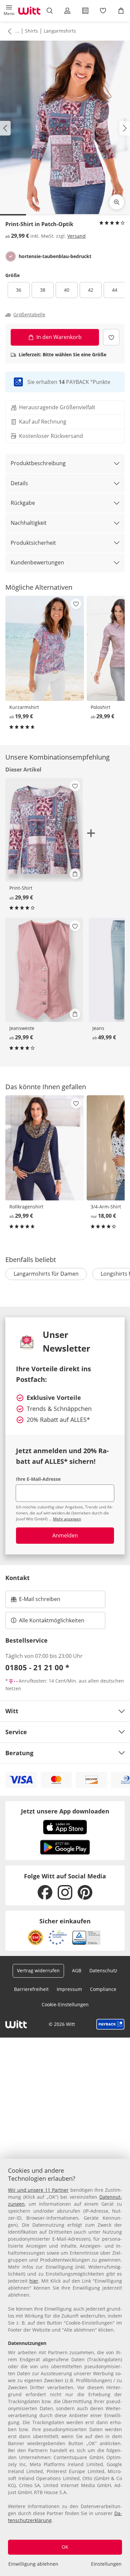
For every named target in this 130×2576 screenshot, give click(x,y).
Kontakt (17, 1578)
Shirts (31, 31)
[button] (9, 11)
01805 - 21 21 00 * (37, 1667)
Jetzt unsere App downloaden (65, 1811)
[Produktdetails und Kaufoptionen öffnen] (75, 874)
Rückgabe (23, 503)
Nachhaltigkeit (29, 523)
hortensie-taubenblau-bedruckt (55, 256)
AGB (77, 1970)
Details (19, 483)
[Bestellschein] (85, 11)
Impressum (69, 1989)
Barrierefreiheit (31, 1989)
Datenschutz (103, 1970)
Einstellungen (106, 2564)
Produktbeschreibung (38, 463)
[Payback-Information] (110, 2024)
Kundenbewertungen (37, 562)
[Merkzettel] (103, 11)
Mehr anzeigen (67, 1519)
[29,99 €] (44, 970)
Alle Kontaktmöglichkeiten (52, 1620)
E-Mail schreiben (36, 1601)
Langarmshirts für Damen (46, 1274)
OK (65, 2547)
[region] (65, 2367)
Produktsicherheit (33, 543)
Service (16, 1732)
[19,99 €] (45, 648)
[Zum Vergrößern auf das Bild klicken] (117, 202)
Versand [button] (76, 236)
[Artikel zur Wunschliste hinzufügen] (111, 337)
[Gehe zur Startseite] (29, 11)
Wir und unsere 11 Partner (38, 2190)
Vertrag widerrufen (38, 1970)
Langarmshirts (60, 31)
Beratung (19, 1753)
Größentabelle (29, 315)
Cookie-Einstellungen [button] (65, 2004)
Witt (12, 1711)
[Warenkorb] (121, 11)
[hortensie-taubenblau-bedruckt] (11, 256)
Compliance (103, 1989)
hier (34, 2281)
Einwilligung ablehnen (33, 2564)
